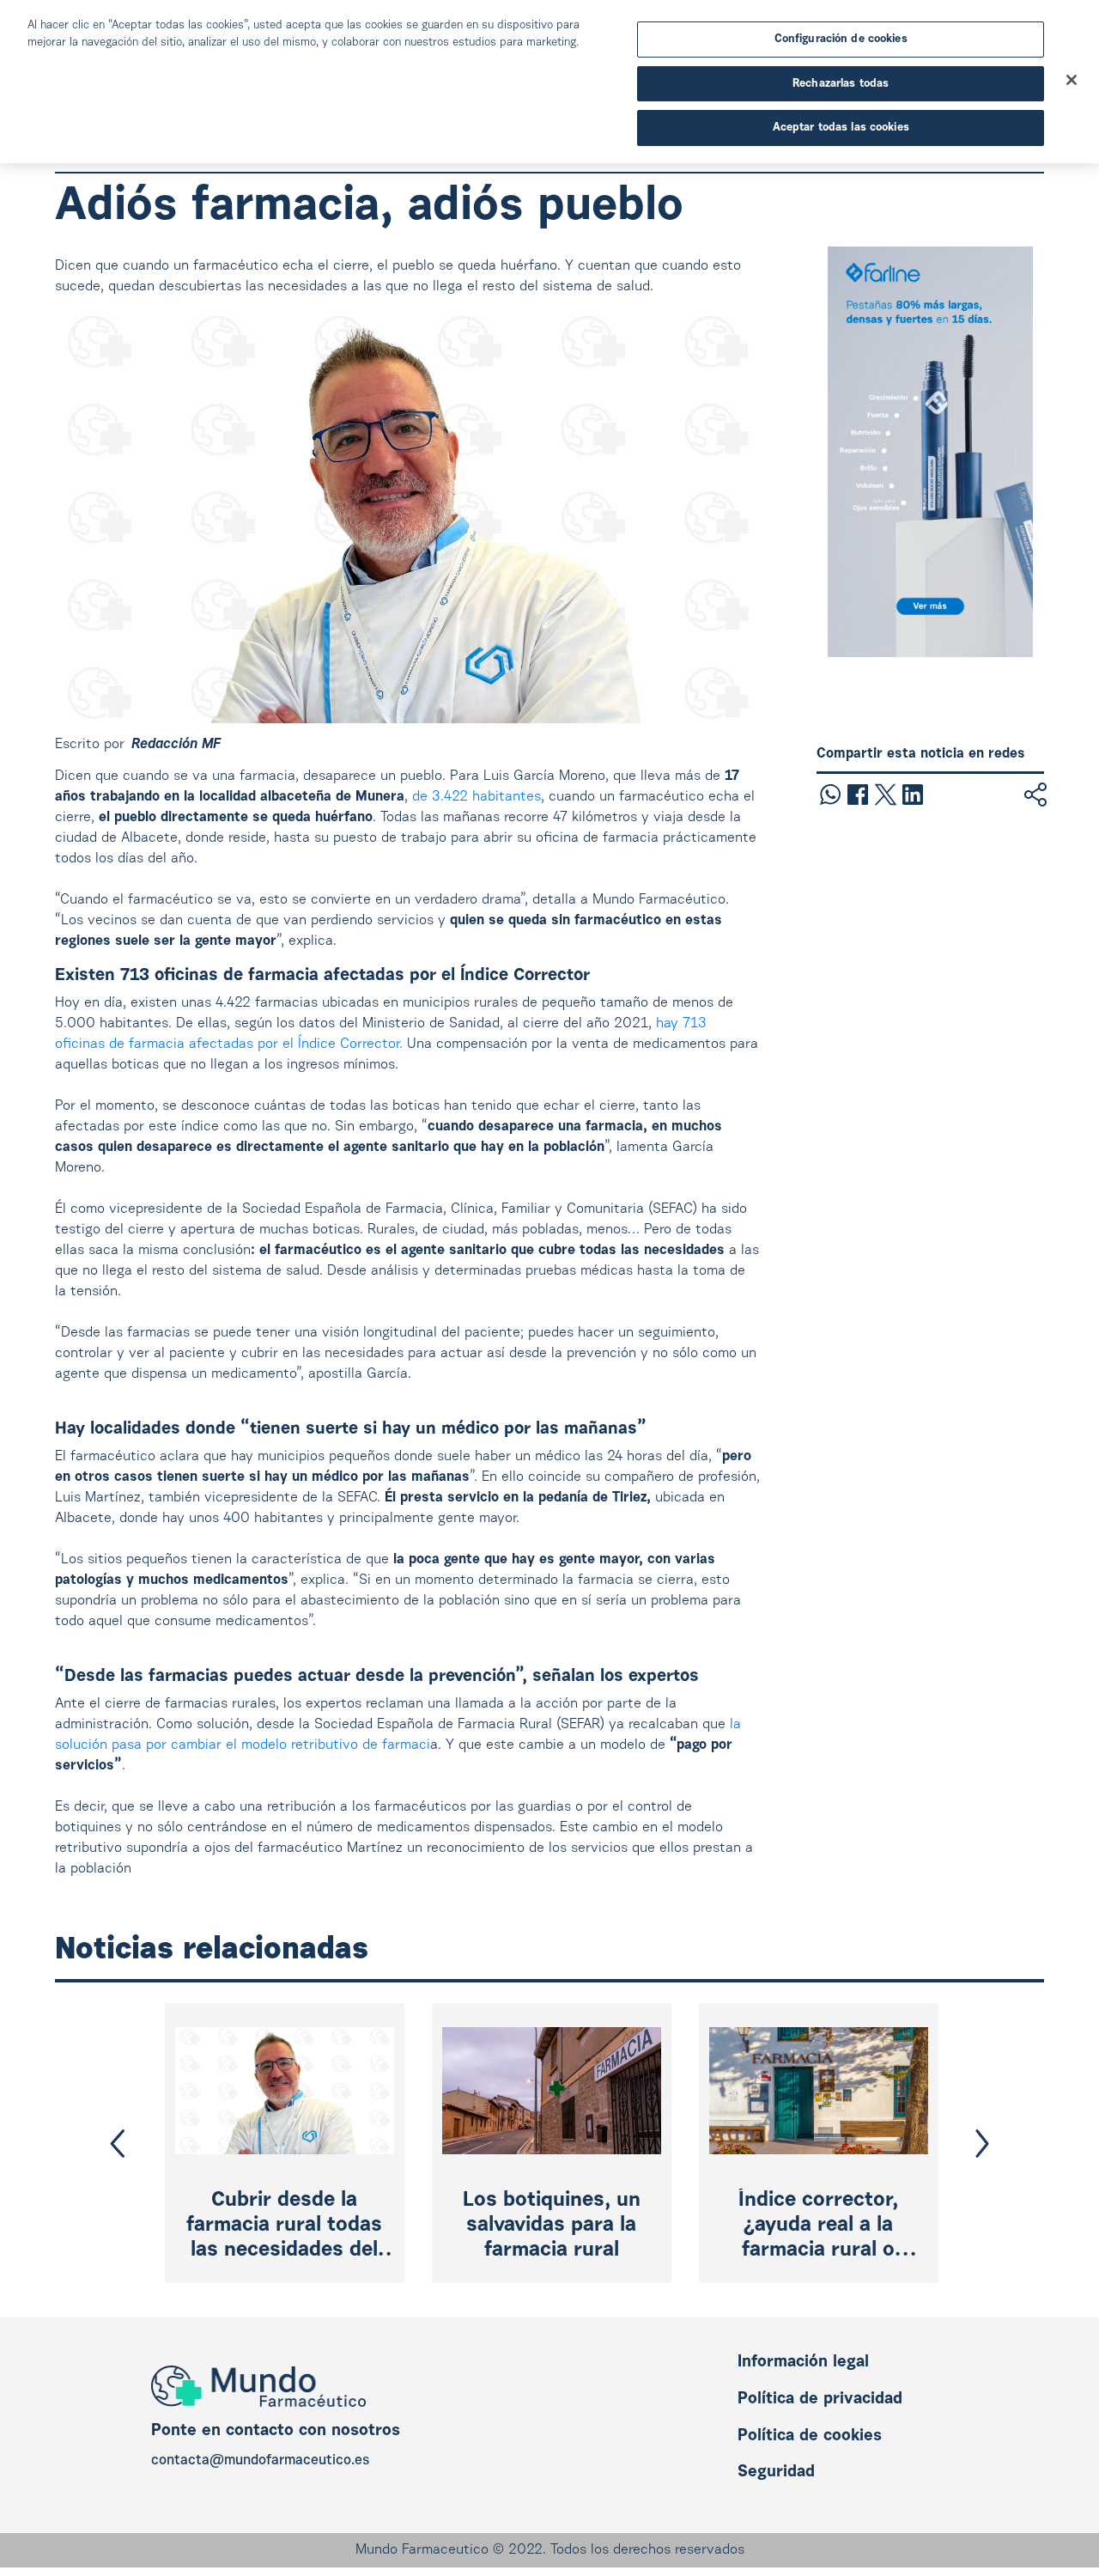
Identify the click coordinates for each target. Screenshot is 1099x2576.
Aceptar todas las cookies (841, 128)
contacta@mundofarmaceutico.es (260, 2461)
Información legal (803, 2363)
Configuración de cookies (841, 39)
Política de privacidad (820, 2399)
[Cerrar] (1072, 80)
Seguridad (776, 2472)
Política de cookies (810, 2436)
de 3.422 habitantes (477, 797)
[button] (118, 2144)
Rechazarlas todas (841, 84)
